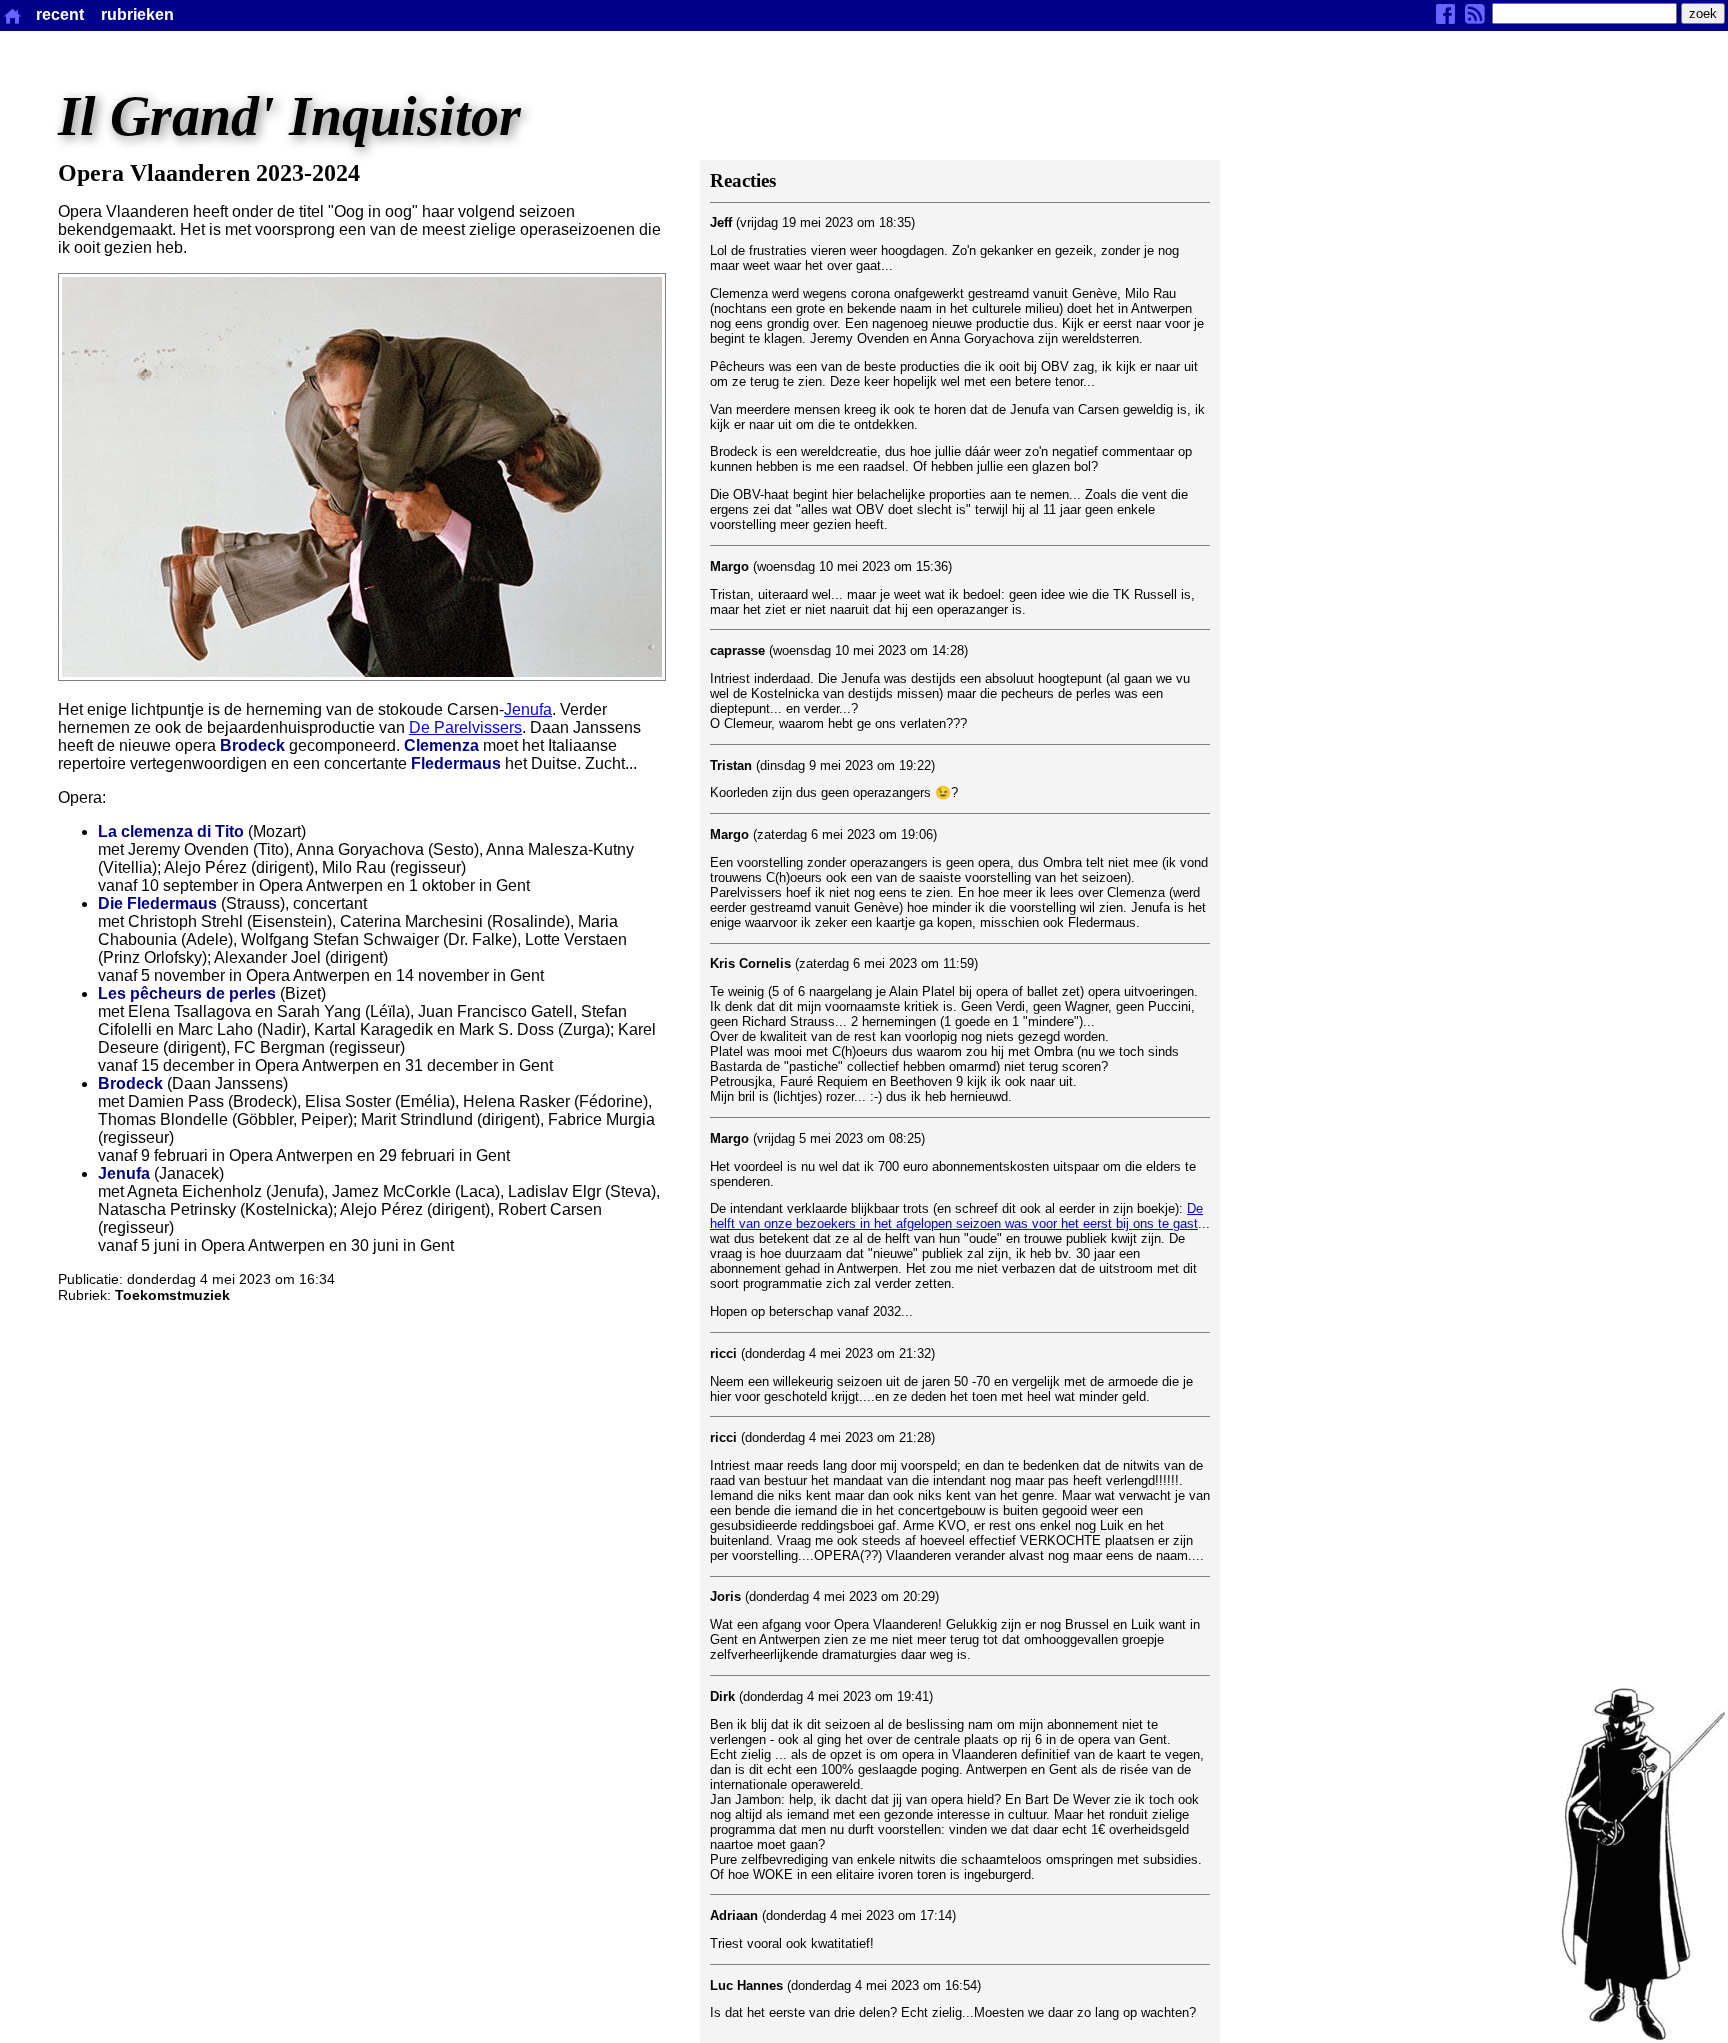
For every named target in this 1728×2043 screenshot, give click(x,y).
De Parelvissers (465, 727)
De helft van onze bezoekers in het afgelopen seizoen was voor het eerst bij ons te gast (956, 1216)
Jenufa (528, 709)
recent (60, 14)
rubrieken (137, 14)
